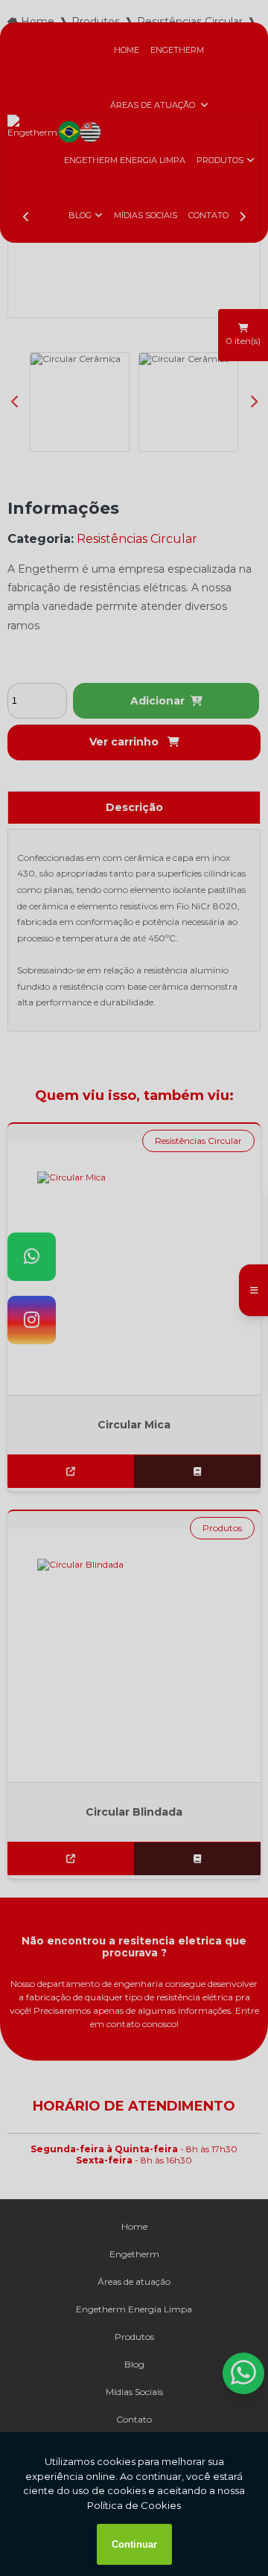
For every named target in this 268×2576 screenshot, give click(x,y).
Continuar (134, 2544)
